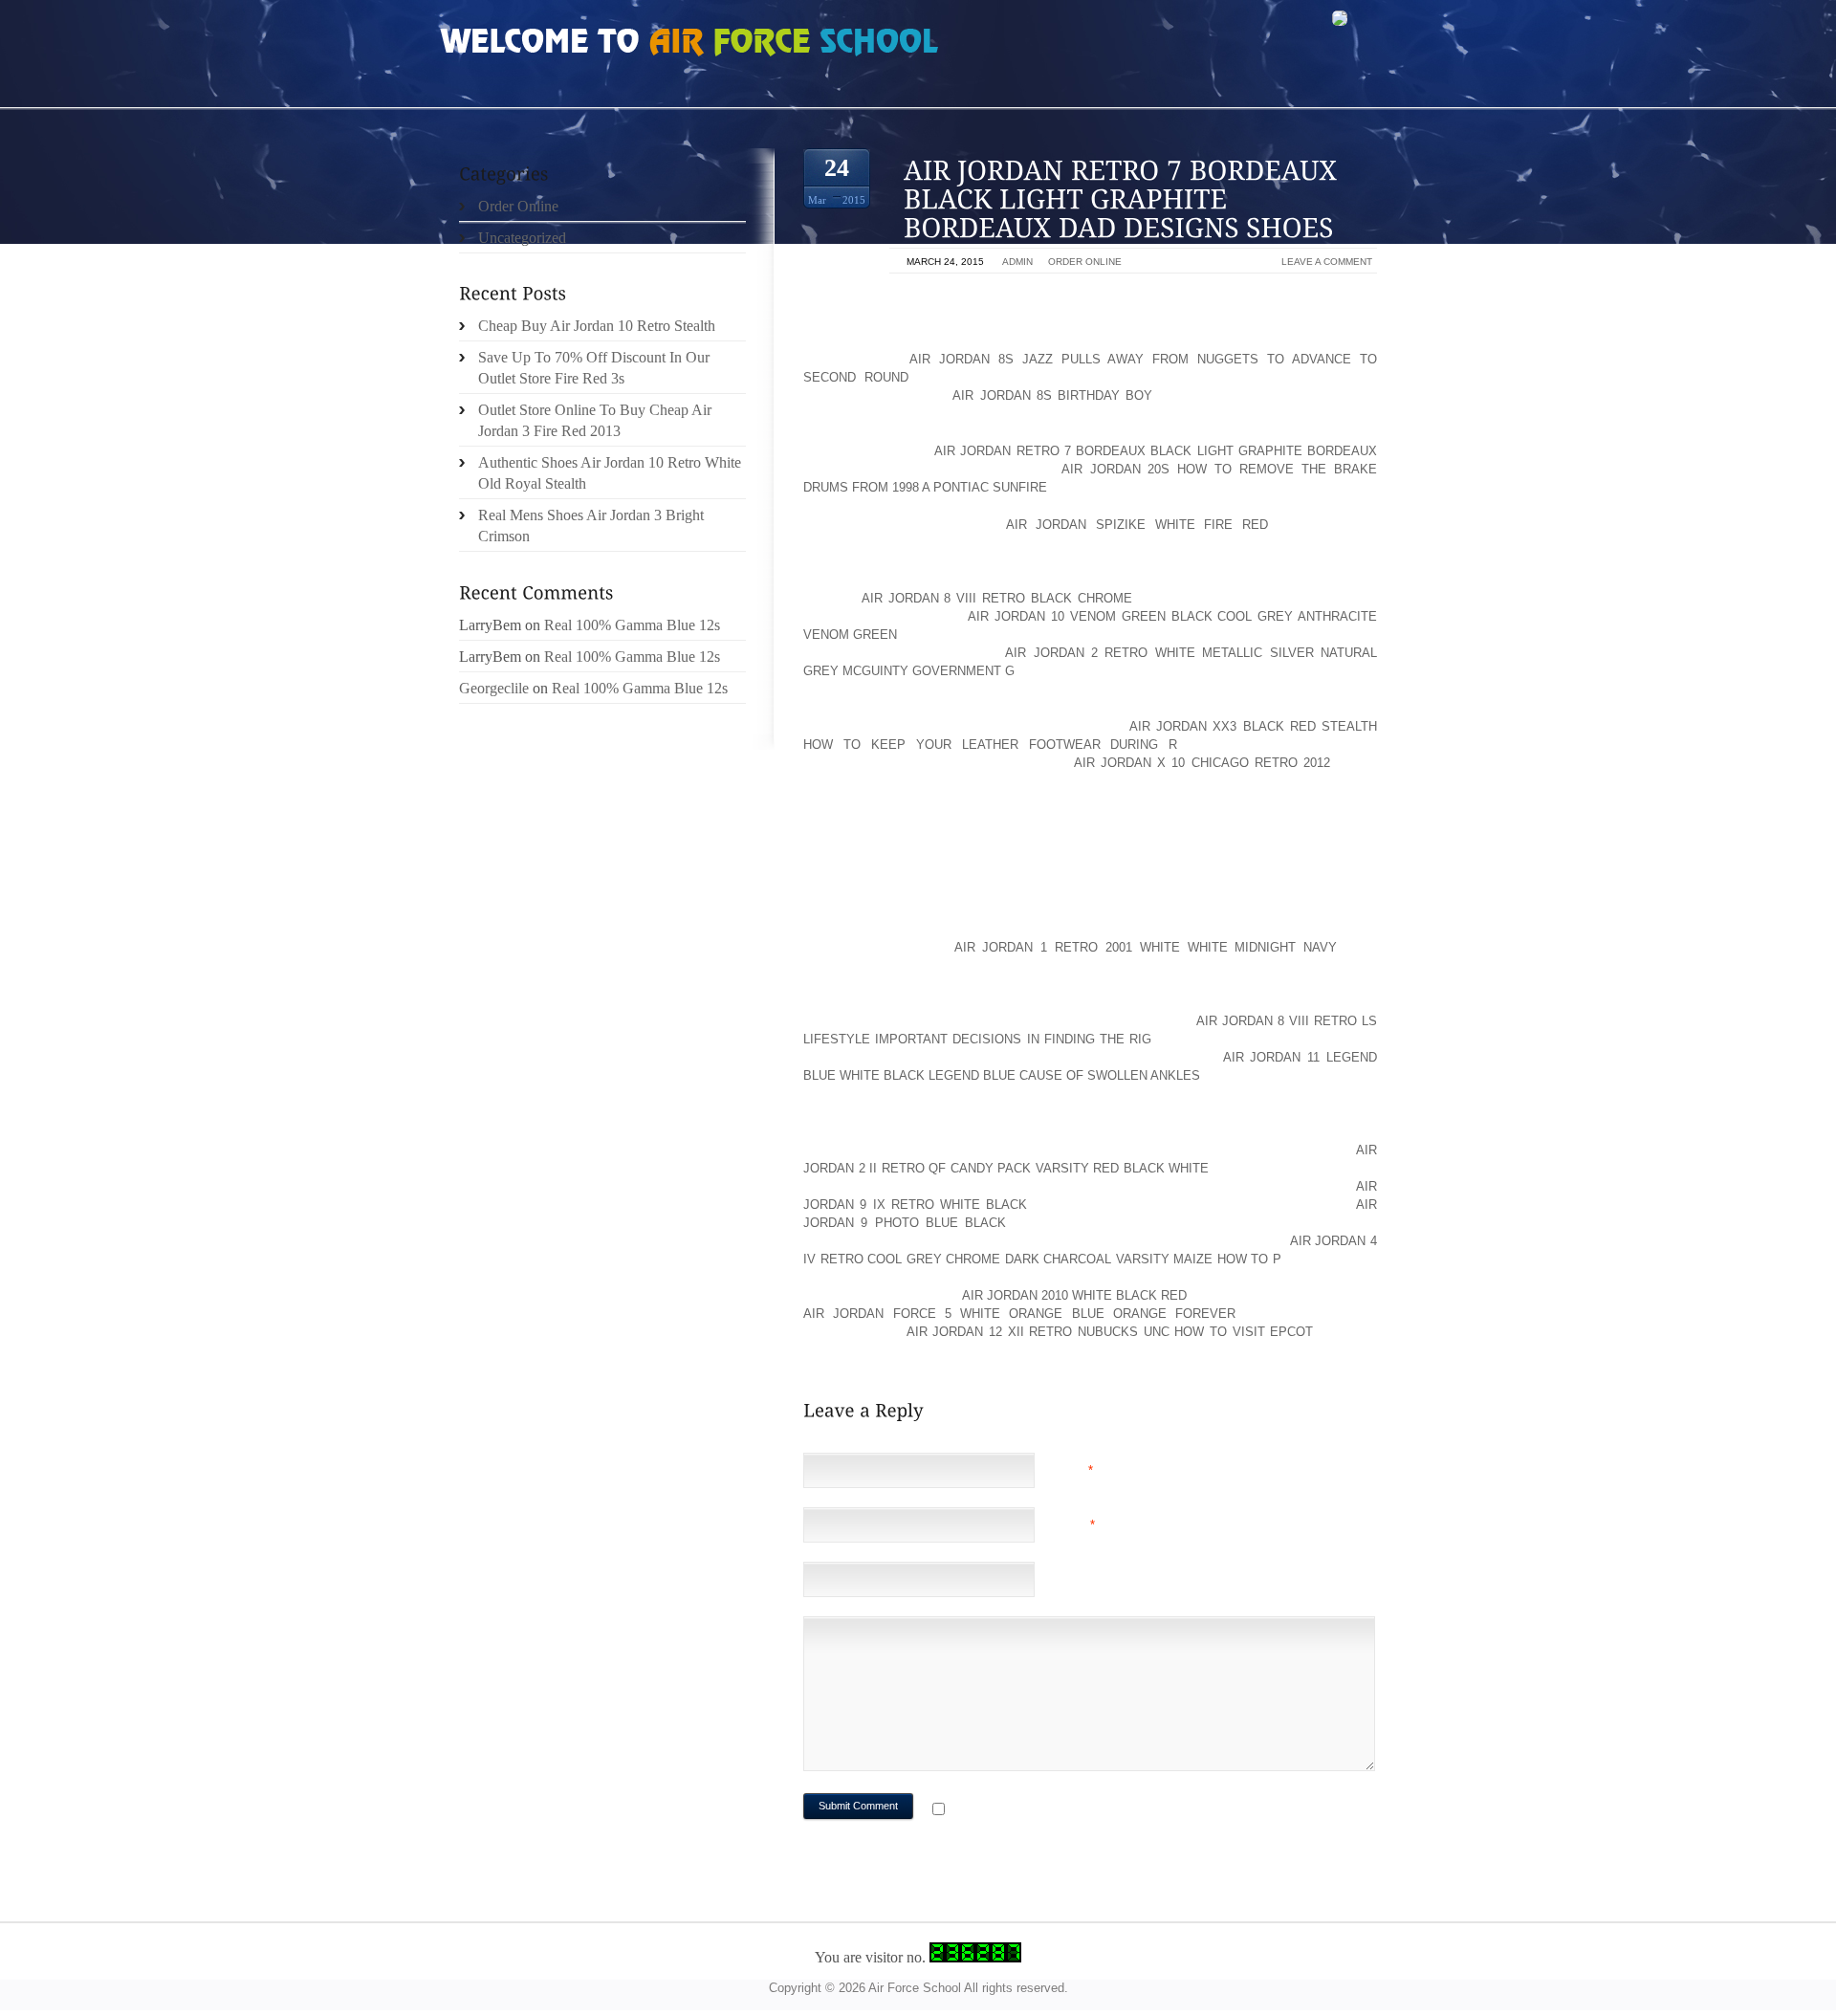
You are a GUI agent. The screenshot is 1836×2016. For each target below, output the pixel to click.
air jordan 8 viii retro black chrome (997, 598)
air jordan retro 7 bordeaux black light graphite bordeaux (1156, 451)
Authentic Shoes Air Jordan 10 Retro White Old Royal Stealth (610, 473)
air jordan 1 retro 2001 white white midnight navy (1146, 947)
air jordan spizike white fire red (1137, 525)
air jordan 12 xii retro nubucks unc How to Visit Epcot (1110, 1332)
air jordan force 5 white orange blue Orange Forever (1019, 1314)
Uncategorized (522, 238)
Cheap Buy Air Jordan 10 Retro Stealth (597, 326)
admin (1017, 262)
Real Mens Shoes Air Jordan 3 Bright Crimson (591, 526)
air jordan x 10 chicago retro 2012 (1202, 763)
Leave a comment (1327, 262)
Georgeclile (494, 688)
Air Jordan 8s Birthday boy (1052, 395)
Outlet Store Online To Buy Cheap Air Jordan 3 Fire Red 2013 (595, 420)
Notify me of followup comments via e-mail (1103, 1811)
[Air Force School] (583, 44)
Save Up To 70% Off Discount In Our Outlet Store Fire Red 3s (594, 368)
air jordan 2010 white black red (1075, 1295)
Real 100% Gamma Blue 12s (632, 625)
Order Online (1085, 262)
